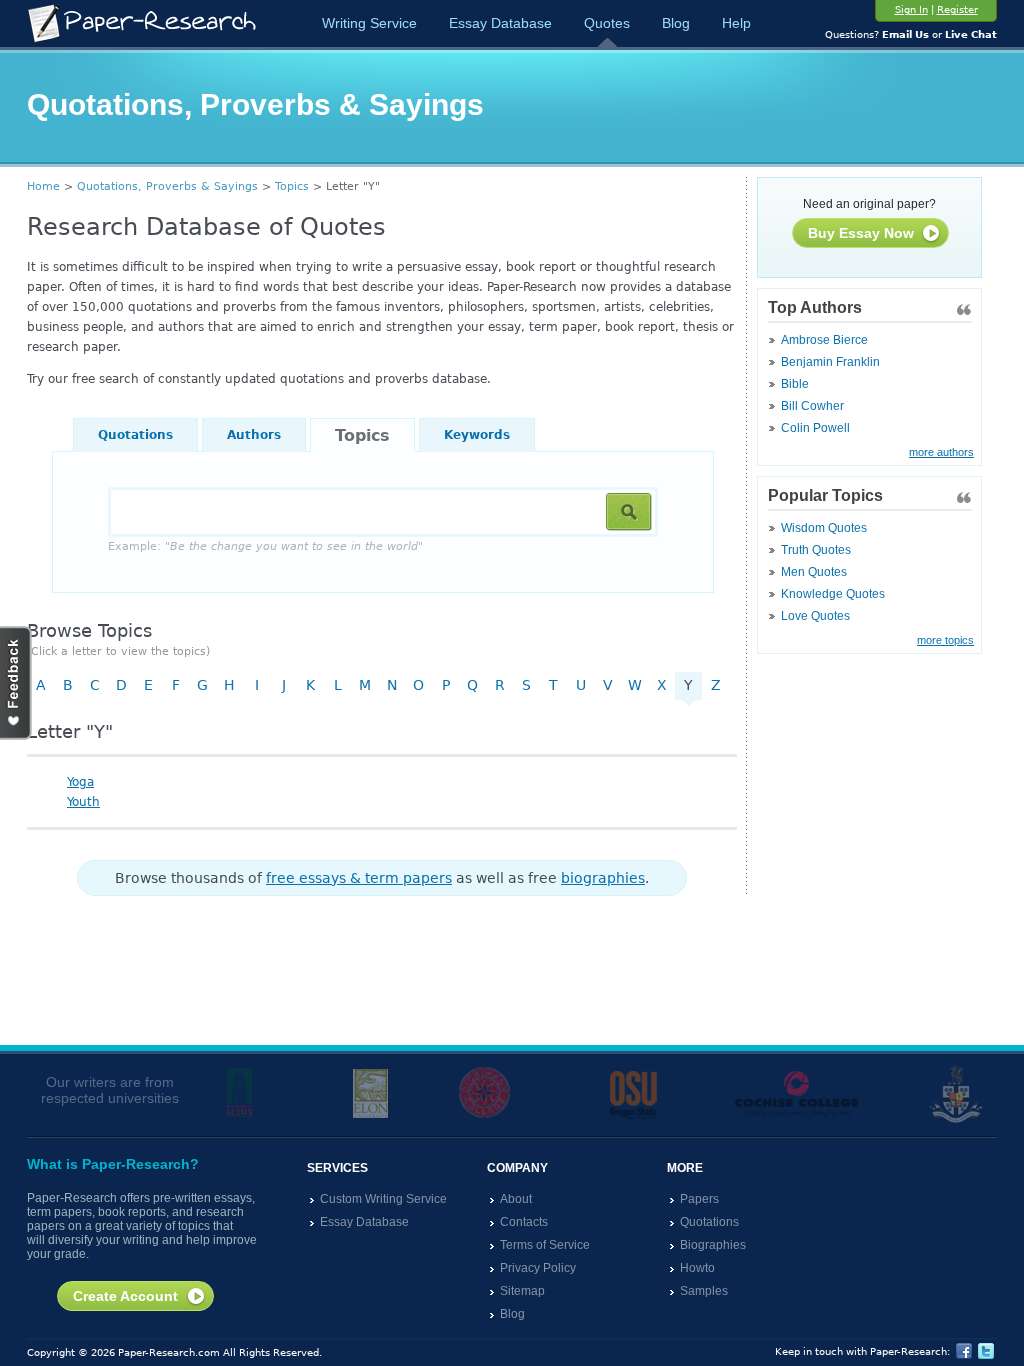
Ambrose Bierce (824, 340)
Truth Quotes (816, 550)
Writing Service (369, 23)
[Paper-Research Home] (141, 23)
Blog (676, 23)
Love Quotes (815, 616)
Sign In (911, 9)
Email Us (905, 34)
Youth (83, 802)
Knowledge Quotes (833, 594)
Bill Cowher (812, 406)
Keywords (477, 435)
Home (43, 186)
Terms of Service (545, 1245)
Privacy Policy (538, 1268)
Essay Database (500, 23)
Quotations (135, 435)
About (516, 1199)
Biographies (713, 1245)
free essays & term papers (359, 878)
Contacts (524, 1222)
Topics (292, 186)
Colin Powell (815, 428)
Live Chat (971, 34)
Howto (697, 1268)
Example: (265, 546)
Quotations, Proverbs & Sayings (167, 186)
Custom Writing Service (383, 1199)
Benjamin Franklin (830, 362)
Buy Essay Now (861, 233)
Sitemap (522, 1291)
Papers (699, 1199)
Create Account (125, 1296)
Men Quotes (814, 572)
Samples (704, 1291)
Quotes (607, 23)
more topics (945, 640)
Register (957, 9)
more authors (941, 452)
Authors (254, 435)
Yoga (80, 782)
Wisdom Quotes (824, 528)
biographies (603, 878)
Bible (795, 384)
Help (736, 23)
